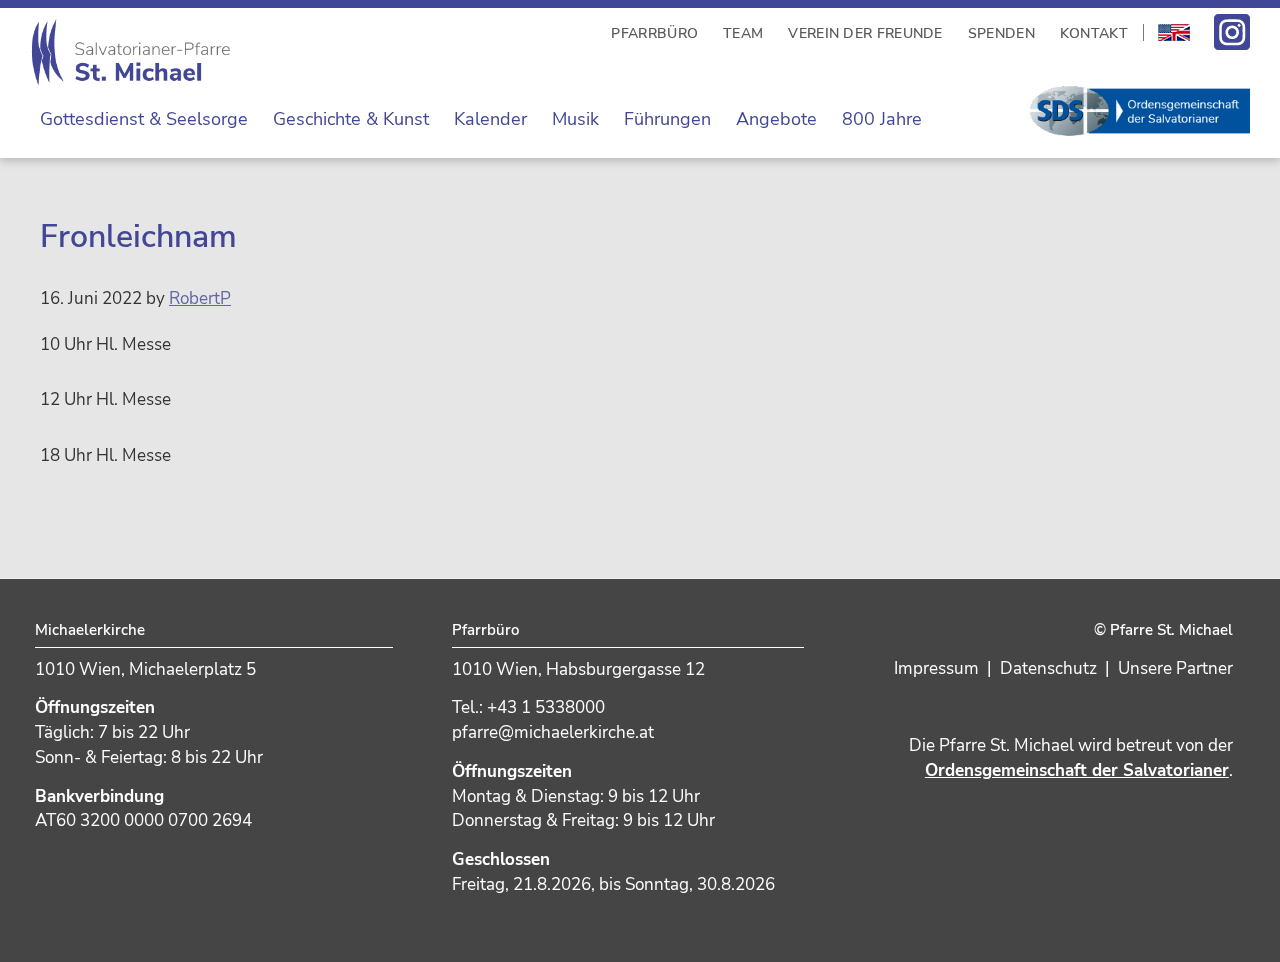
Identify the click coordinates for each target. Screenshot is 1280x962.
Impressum (936, 668)
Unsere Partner (1175, 668)
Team (743, 33)
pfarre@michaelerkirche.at (553, 732)
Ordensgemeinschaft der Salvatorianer (1077, 770)
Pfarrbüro (654, 33)
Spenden (1001, 33)
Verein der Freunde (865, 33)
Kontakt (1094, 33)
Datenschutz (1048, 668)
